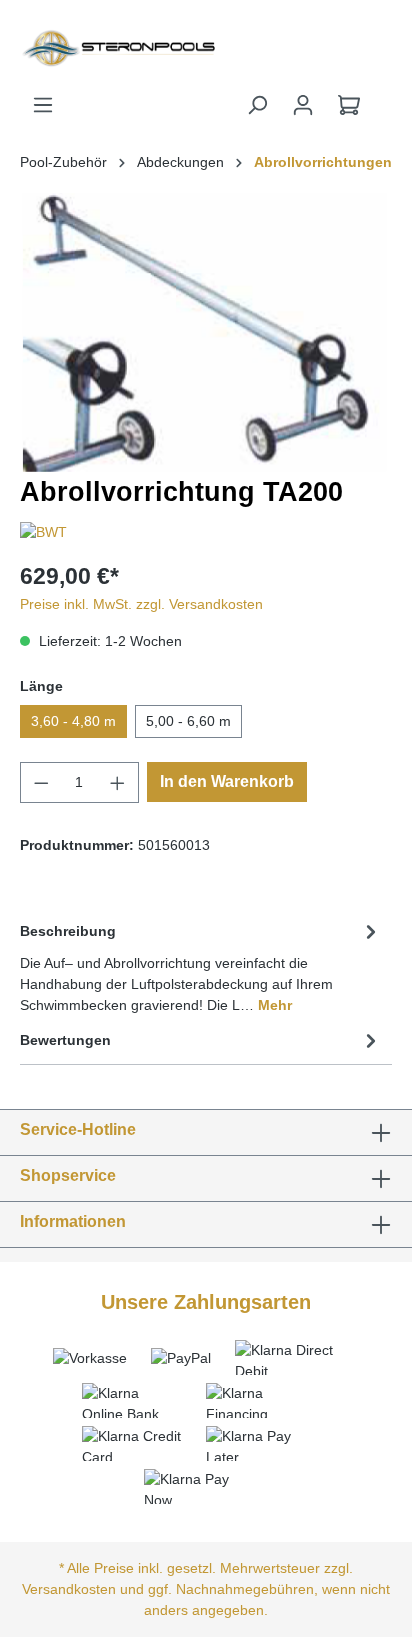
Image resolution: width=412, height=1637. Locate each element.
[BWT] (43, 532)
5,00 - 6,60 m (188, 721)
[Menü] (43, 105)
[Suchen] (257, 105)
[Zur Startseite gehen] (68, 47)
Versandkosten (69, 1589)
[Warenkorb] (349, 105)
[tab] (201, 966)
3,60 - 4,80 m (73, 721)
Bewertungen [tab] (65, 1040)
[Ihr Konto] (303, 105)
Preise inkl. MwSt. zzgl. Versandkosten (141, 604)
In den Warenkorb (227, 781)
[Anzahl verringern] (41, 782)
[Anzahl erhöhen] (118, 782)
